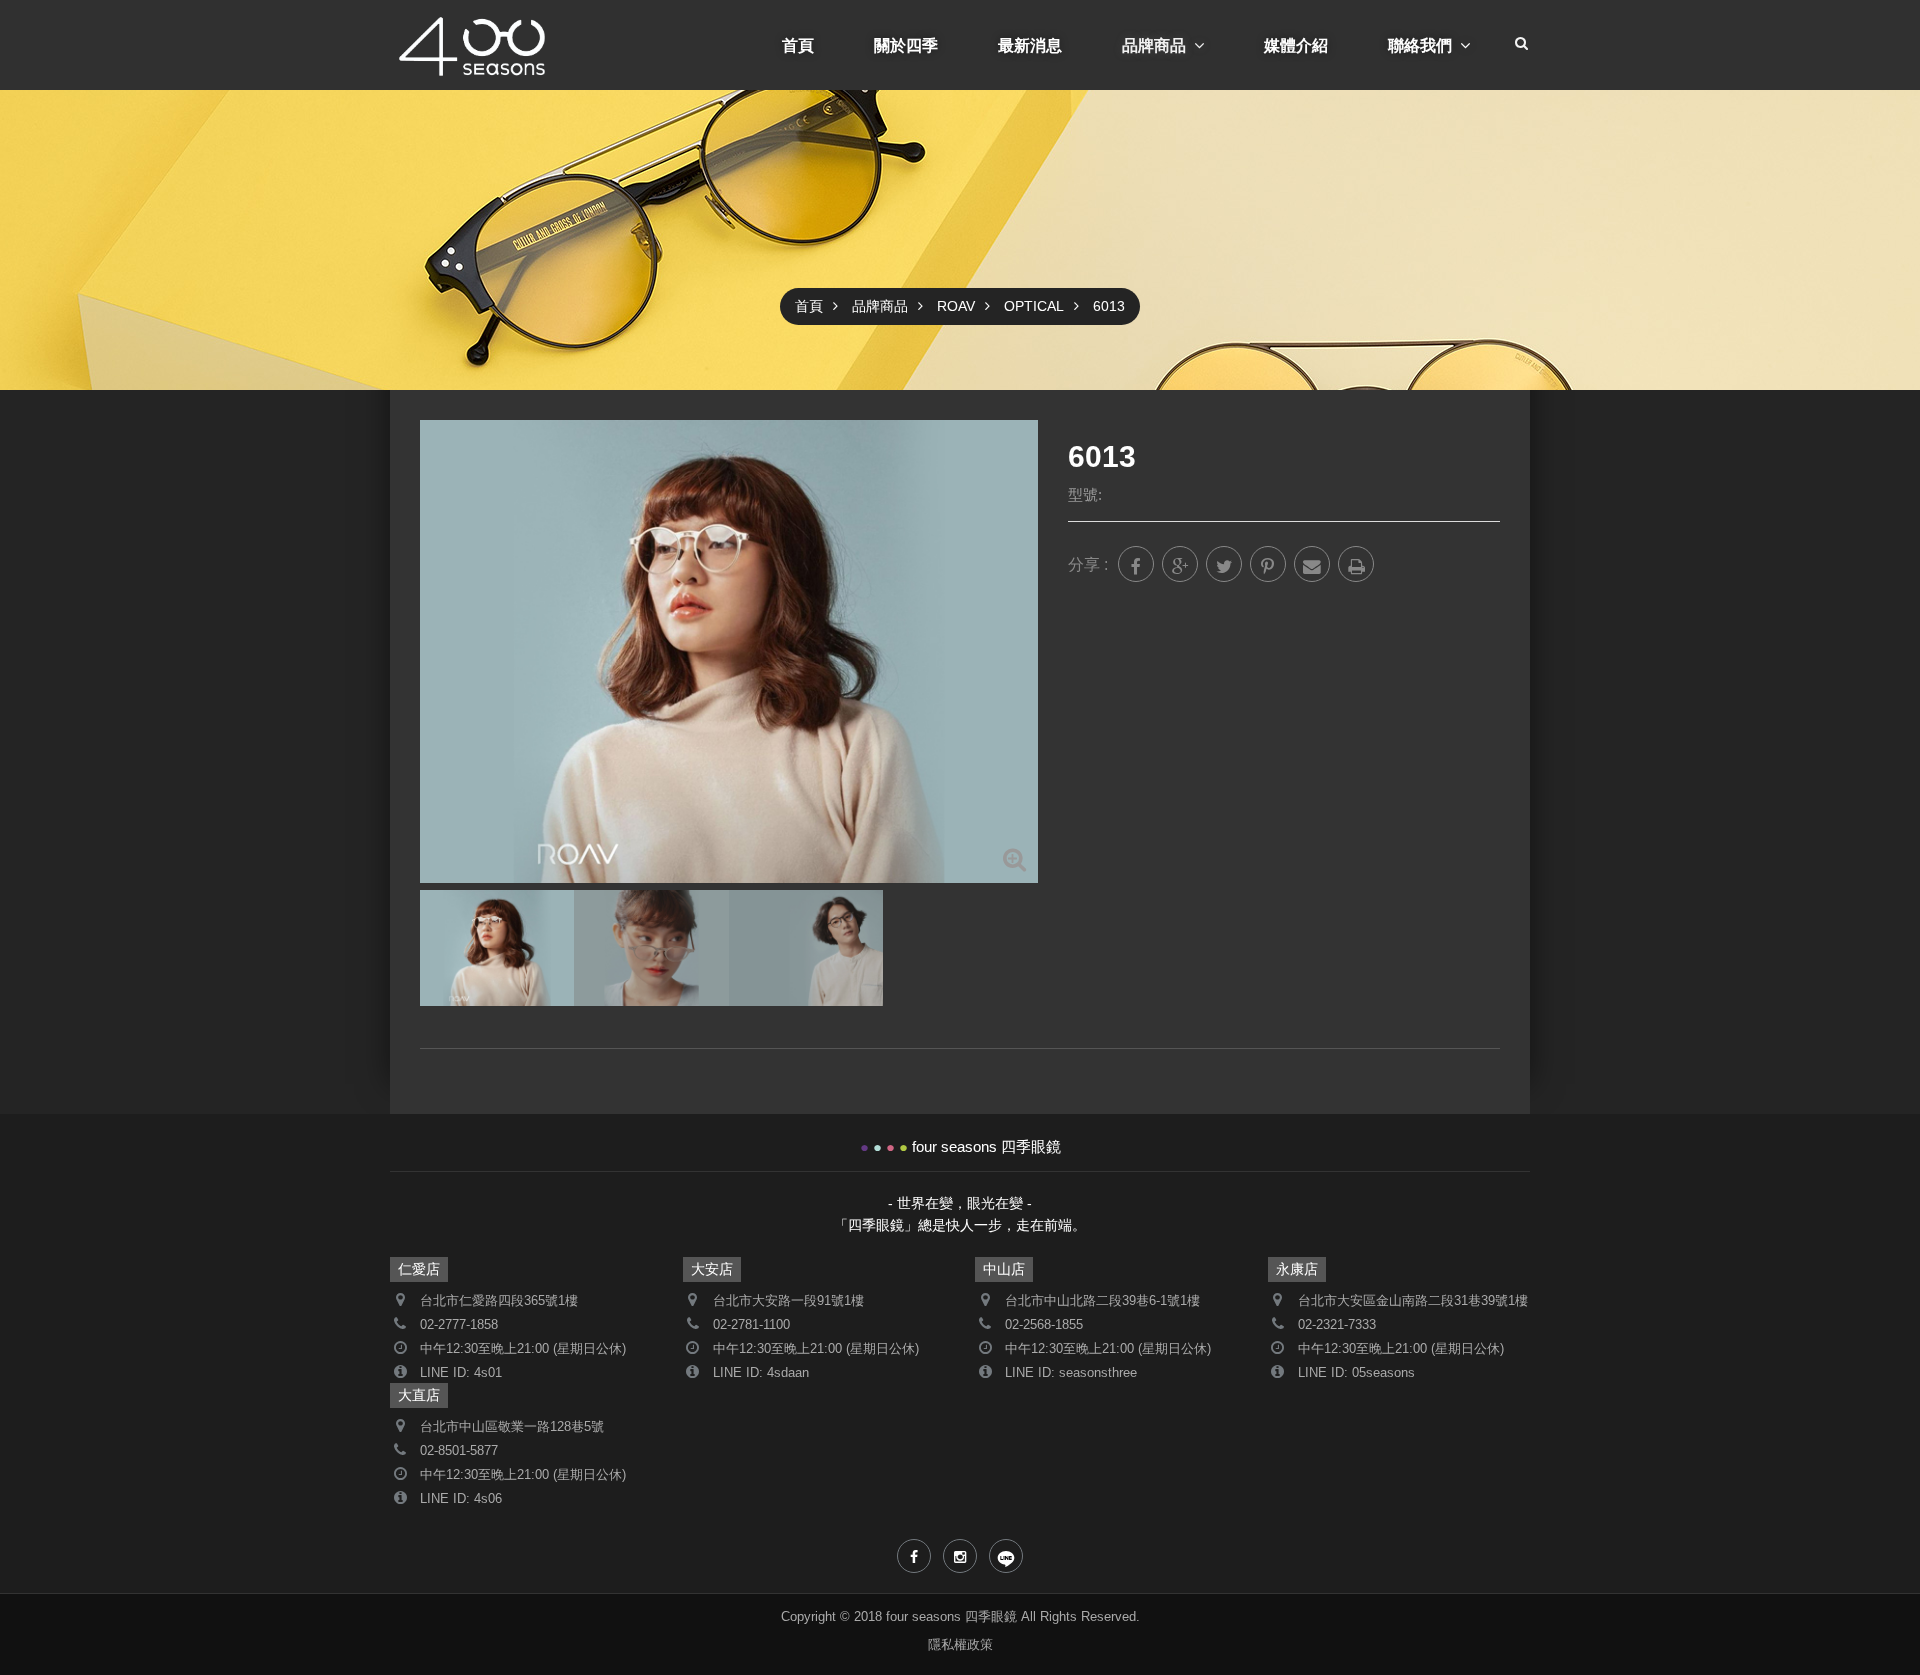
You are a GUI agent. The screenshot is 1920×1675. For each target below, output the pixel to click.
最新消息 (1030, 45)
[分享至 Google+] (1180, 564)
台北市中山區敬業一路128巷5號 (512, 1427)
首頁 (798, 45)
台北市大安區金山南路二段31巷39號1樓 (1413, 1301)
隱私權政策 (960, 1645)
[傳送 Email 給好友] (1312, 564)
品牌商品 (1154, 45)
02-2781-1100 (751, 1325)
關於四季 (906, 45)
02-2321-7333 (1337, 1325)
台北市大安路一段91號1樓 (788, 1301)
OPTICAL (1034, 306)
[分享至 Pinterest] (1268, 564)
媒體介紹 (1296, 45)
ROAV (956, 306)
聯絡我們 (1420, 45)
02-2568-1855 (1044, 1325)
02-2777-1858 (459, 1325)
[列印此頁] (1356, 564)
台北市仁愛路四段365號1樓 (499, 1301)
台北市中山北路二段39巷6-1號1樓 (1102, 1301)
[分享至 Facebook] (1136, 564)
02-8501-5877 (459, 1451)
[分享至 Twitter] (1224, 564)
